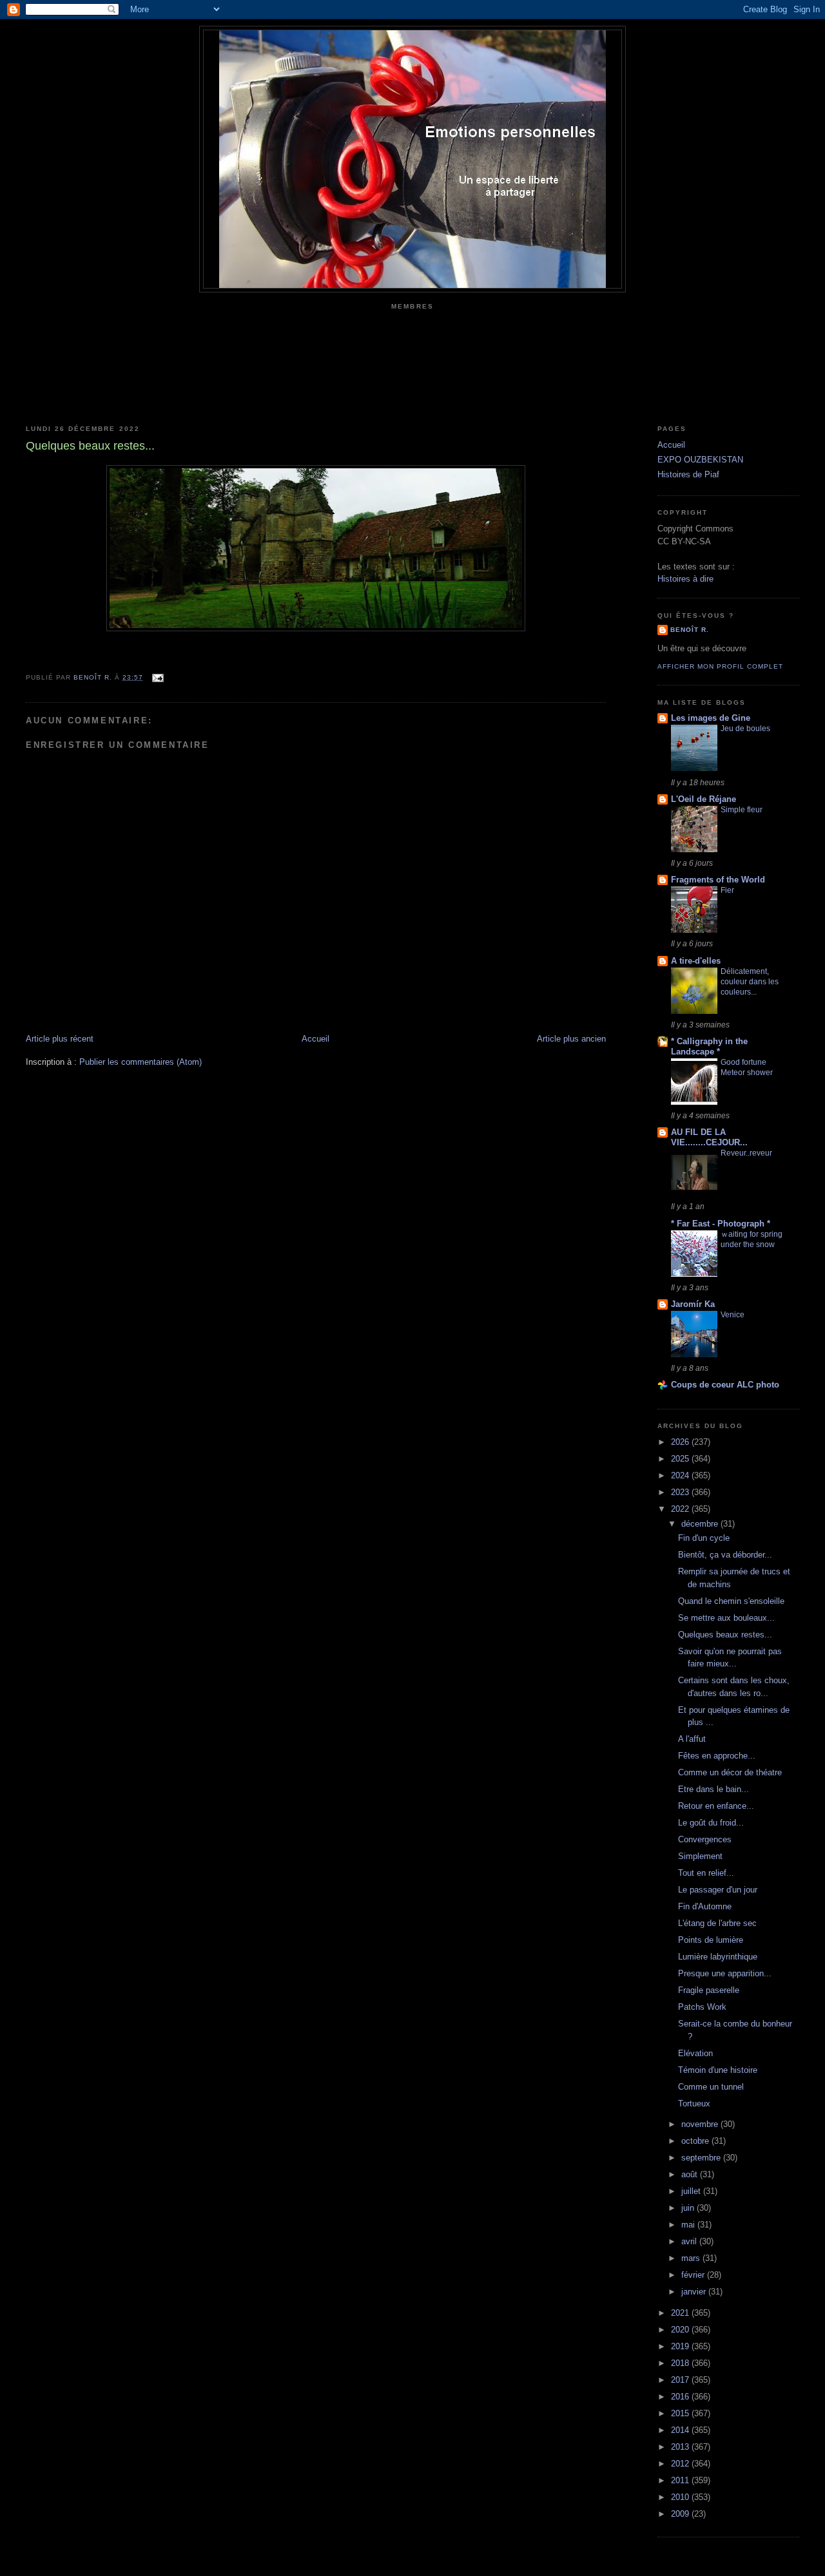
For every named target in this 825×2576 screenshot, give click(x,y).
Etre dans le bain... (713, 1789)
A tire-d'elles (696, 961)
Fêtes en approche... (717, 1756)
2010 (681, 2497)
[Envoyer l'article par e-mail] (157, 677)
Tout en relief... (706, 1873)
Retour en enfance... (716, 1806)
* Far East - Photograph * (721, 1224)
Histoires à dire (685, 579)
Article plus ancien (571, 1039)
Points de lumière (711, 1940)
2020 (681, 2330)
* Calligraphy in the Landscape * (709, 1046)
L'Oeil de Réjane (704, 799)
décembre (701, 1524)
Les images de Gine (711, 718)
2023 (681, 1492)
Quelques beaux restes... (725, 1635)
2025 (681, 1459)
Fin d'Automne (705, 1906)
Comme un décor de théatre (730, 1772)
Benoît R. (690, 630)
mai (689, 2225)
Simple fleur (742, 810)
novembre (701, 2124)
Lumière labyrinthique (718, 1957)
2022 (681, 1509)
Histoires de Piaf (688, 474)
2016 (681, 2397)
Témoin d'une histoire (718, 2070)
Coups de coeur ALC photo (725, 1385)
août (691, 2174)
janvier (695, 2292)
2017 (681, 2380)
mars (692, 2258)
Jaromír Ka (693, 1304)
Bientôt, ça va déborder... (725, 1555)
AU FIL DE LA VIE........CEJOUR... (709, 1137)
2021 (681, 2313)
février (694, 2275)
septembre (702, 2158)
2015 (681, 2413)
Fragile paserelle (709, 1990)
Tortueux (694, 2104)
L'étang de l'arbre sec (717, 1923)
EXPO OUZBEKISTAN (700, 460)
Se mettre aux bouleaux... (726, 1618)
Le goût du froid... (711, 1823)
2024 (681, 1475)
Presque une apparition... (725, 1973)
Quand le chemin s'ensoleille (731, 1601)
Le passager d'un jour (718, 1890)
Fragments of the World (718, 880)
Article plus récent (60, 1039)
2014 (681, 2430)
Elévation (695, 2053)
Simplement (700, 1856)
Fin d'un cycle (704, 1538)
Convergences (705, 1839)
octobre (696, 2141)
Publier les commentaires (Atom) (141, 1062)
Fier (727, 890)
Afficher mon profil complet (720, 666)
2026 (681, 1442)
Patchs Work (702, 2007)
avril (690, 2241)
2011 (681, 2480)
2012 (681, 2464)
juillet (692, 2191)
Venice (733, 1315)
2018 (681, 2363)
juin (689, 2208)
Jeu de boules (745, 729)
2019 (681, 2346)
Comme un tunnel (711, 2087)
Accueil (315, 1039)
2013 (681, 2447)
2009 (681, 2514)
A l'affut (692, 1739)
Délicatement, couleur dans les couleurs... (750, 982)
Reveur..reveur (746, 1153)
